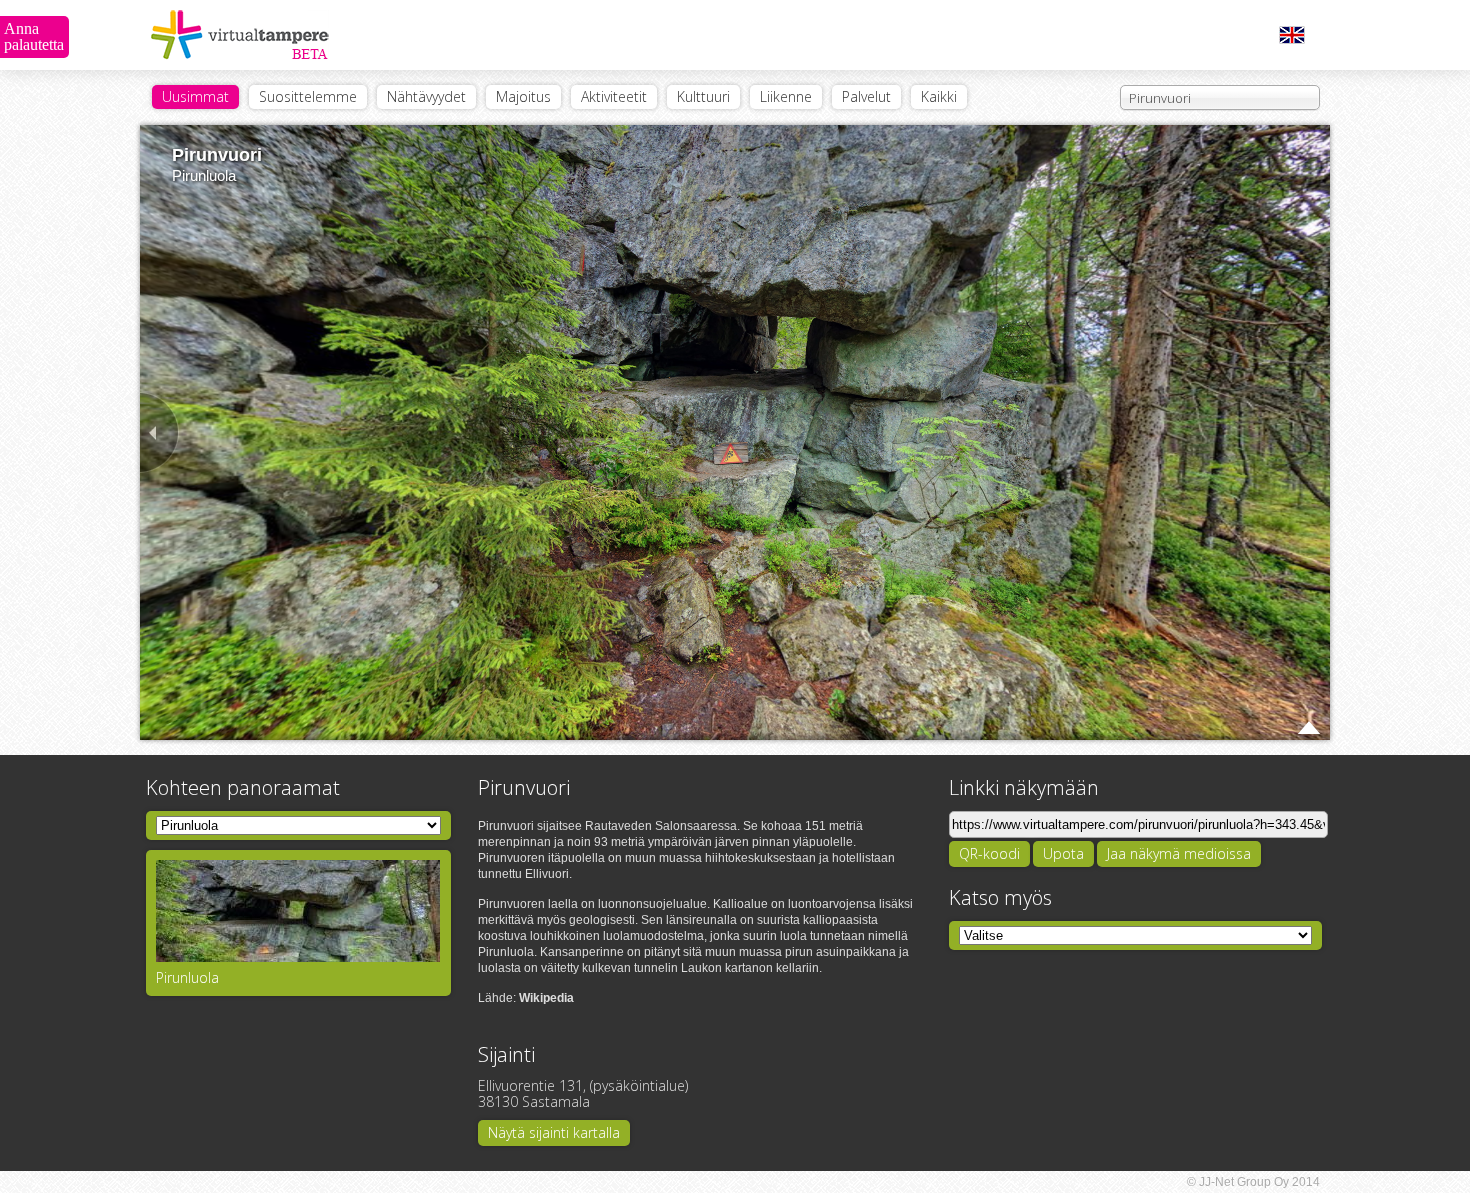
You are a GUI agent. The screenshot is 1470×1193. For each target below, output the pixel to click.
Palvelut (866, 96)
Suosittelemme (308, 96)
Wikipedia (546, 998)
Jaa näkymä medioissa (1179, 853)
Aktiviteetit (614, 96)
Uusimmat (195, 96)
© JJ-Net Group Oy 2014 (1253, 1182)
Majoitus (523, 96)
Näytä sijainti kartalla (554, 1132)
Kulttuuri (703, 96)
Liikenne (786, 96)
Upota (1063, 853)
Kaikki (939, 96)
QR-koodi (989, 853)
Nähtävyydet (426, 96)
